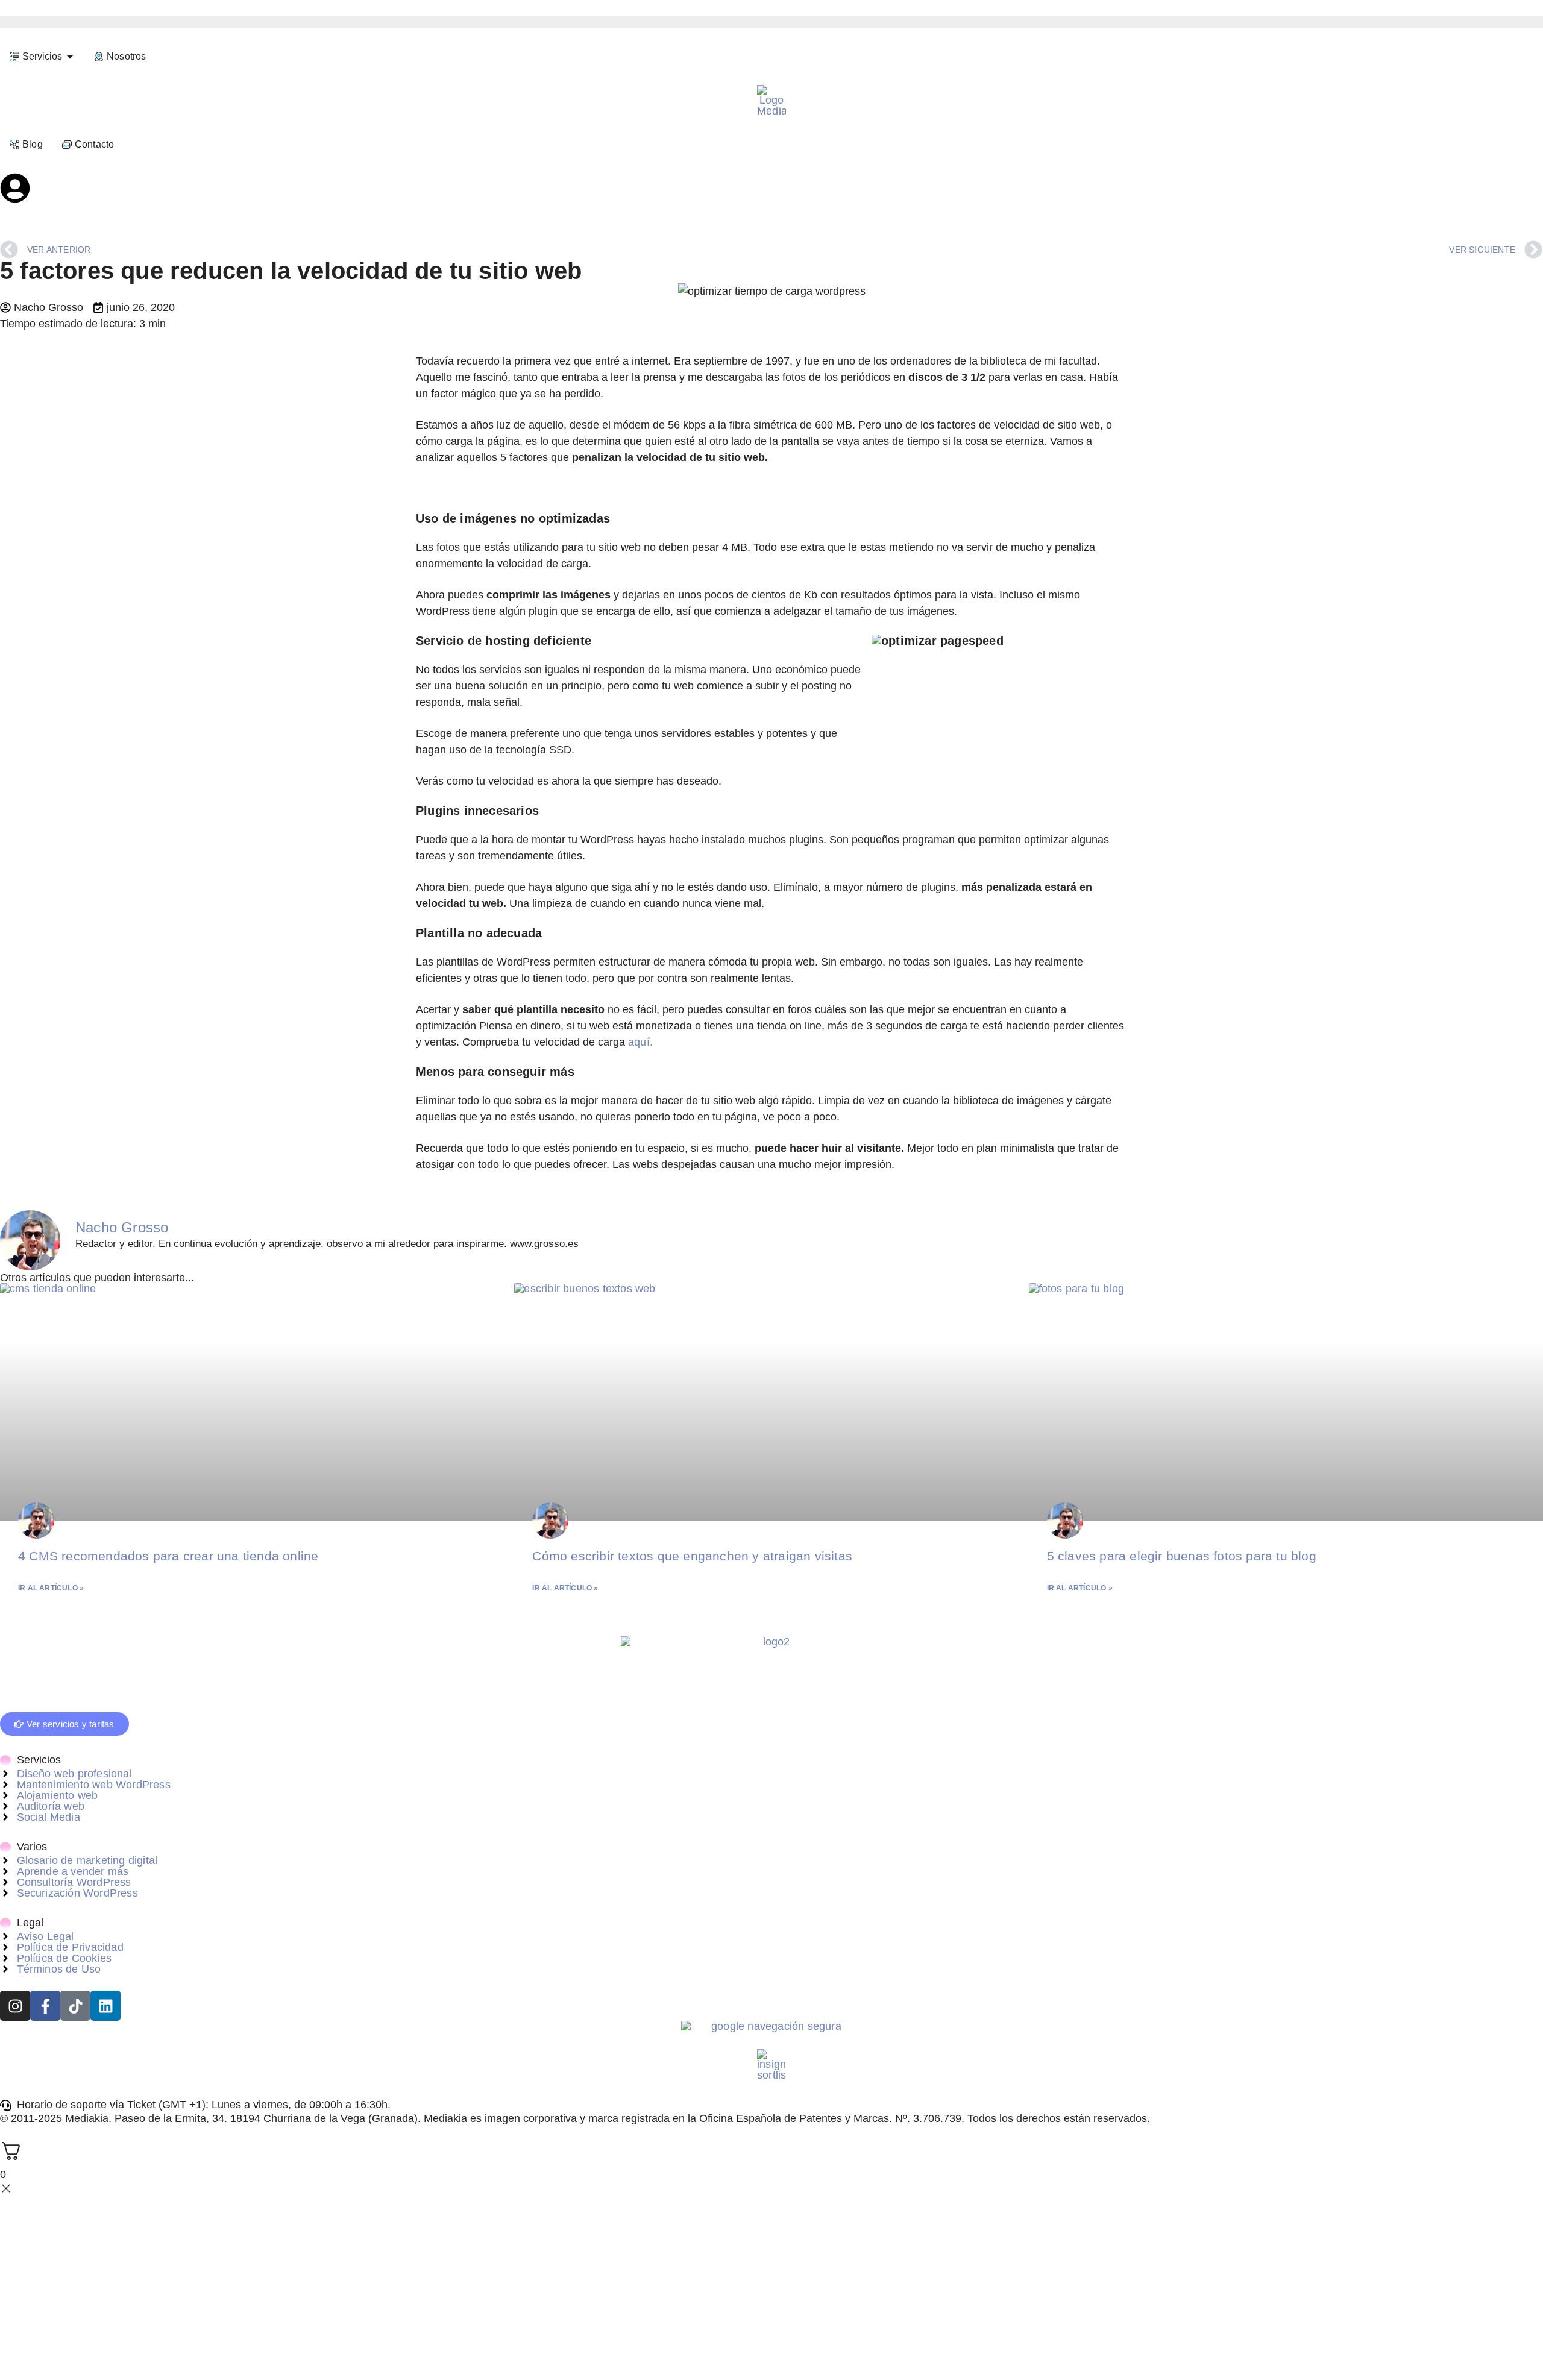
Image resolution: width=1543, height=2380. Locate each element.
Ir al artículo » (51, 1588)
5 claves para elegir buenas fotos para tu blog (1182, 1556)
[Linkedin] (105, 2006)
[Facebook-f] (45, 2006)
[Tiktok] (75, 2006)
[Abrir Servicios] (70, 57)
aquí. (640, 1042)
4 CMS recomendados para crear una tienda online (168, 1556)
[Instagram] (15, 2006)
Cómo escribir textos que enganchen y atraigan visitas (692, 1556)
